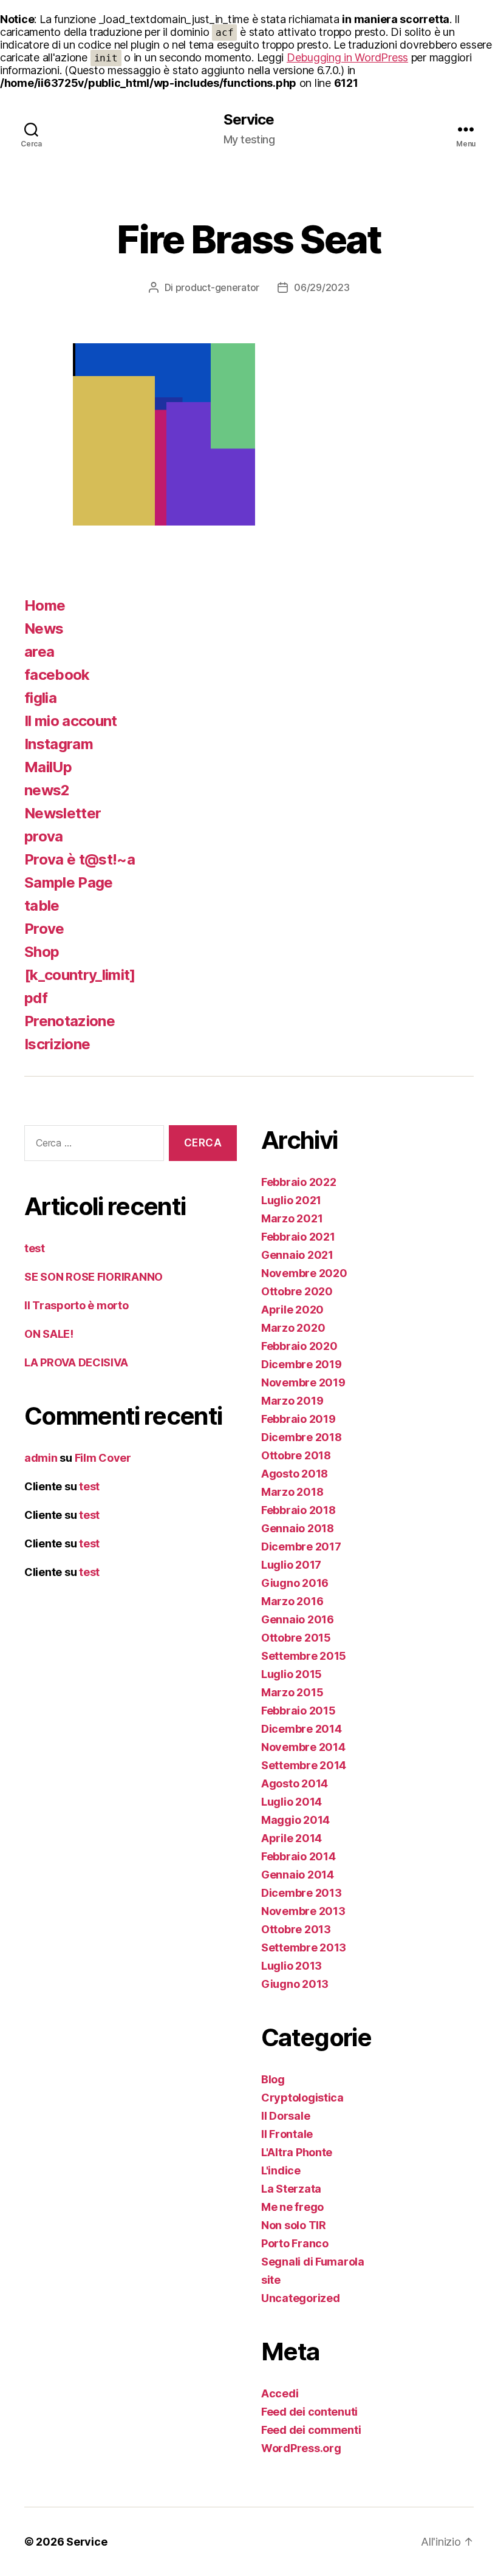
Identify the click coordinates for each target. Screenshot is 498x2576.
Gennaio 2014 (298, 1875)
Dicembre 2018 (302, 1437)
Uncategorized (301, 2298)
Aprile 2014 (292, 1838)
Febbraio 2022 (299, 1182)
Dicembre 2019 (302, 1364)
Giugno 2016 (295, 1583)
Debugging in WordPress (347, 57)
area (39, 652)
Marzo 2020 (293, 1328)
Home (45, 605)
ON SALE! (49, 1334)
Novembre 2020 (304, 1273)
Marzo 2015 (292, 1692)
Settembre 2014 (304, 1765)
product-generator (217, 287)
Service (249, 120)
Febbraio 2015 (298, 1711)
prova (44, 836)
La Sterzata (291, 2189)
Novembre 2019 (303, 1382)
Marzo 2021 (292, 1218)
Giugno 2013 (295, 1984)
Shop (42, 952)
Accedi (280, 2393)
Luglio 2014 (292, 1802)
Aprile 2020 (292, 1310)
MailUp (48, 767)
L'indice (281, 2170)
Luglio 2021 (291, 1200)
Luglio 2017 (291, 1565)
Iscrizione (57, 1044)
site (271, 2280)
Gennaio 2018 (298, 1528)
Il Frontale (287, 2134)
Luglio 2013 (292, 1966)
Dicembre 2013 (302, 1893)
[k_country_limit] (80, 975)
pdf (36, 998)
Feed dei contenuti (309, 2412)
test (35, 1248)
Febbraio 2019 (298, 1419)
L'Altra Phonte (297, 2152)
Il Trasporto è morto (77, 1305)
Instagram (59, 744)
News (44, 629)
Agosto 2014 (295, 1783)
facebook (57, 675)
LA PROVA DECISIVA (76, 1362)
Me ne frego (292, 2207)
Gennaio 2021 (297, 1255)
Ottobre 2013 (296, 1929)
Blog (273, 2079)
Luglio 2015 (292, 1674)
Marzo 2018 (292, 1492)
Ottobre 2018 (296, 1455)
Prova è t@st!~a (80, 859)
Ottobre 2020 (297, 1291)
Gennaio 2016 (298, 1619)
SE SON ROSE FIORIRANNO (94, 1277)
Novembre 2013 (303, 1911)
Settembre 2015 (304, 1656)
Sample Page (69, 882)
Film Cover (103, 1458)
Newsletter (63, 813)
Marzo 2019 (292, 1401)
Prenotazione (70, 1021)
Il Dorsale (285, 2116)
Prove (44, 929)
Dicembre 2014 (302, 1729)
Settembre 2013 (304, 1947)
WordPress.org (301, 2448)
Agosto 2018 (295, 1474)
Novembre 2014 (303, 1747)
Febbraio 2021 (298, 1237)
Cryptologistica (302, 2098)
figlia (40, 698)
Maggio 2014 (295, 1820)
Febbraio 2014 (298, 1856)
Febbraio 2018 (298, 1510)
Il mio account (71, 721)
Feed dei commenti (311, 2430)
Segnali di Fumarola (313, 2262)
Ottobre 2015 (296, 1638)
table (42, 906)
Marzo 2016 (292, 1601)
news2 (47, 790)
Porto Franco (295, 2243)
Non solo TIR (294, 2225)
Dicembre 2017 (301, 1547)
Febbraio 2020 (299, 1346)
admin (41, 1458)
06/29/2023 (322, 287)
